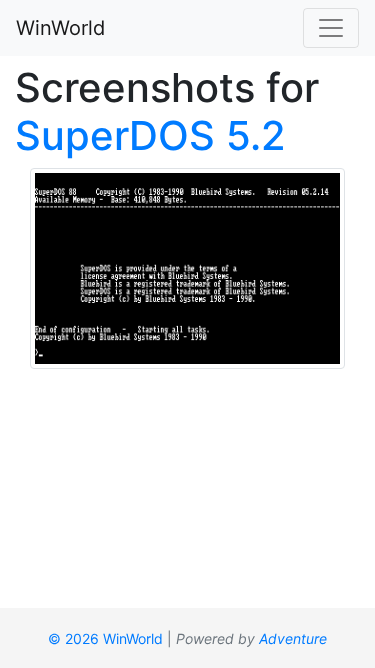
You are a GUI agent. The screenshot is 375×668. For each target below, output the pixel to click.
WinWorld (60, 28)
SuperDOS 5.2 (150, 135)
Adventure (293, 638)
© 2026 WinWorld (105, 638)
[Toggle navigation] (331, 28)
